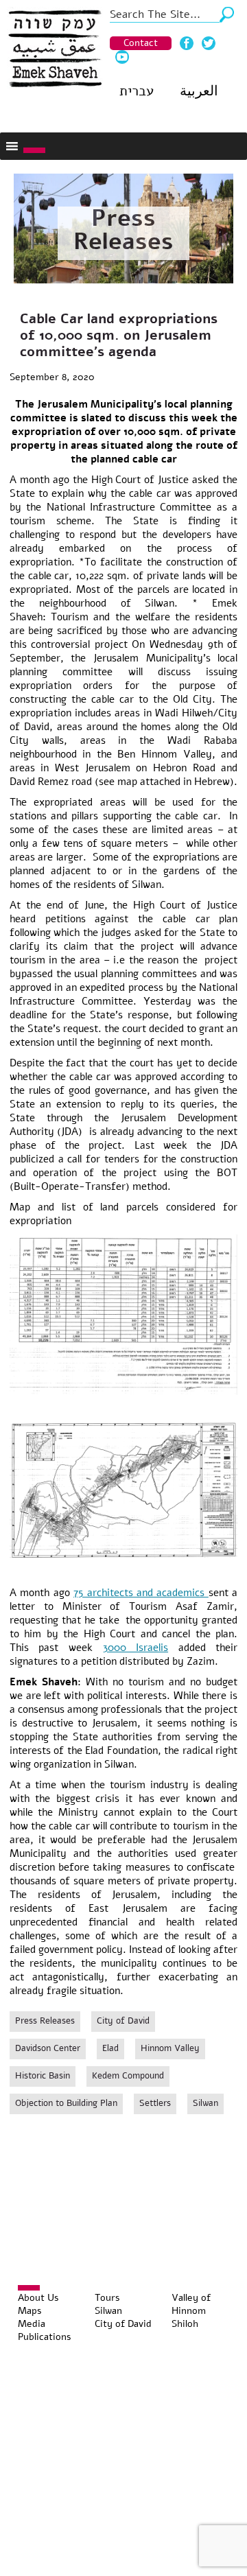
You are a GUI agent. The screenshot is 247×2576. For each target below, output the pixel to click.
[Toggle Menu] (34, 150)
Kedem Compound (128, 2076)
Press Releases (123, 230)
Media (32, 2324)
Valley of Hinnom (191, 2304)
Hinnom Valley (170, 2048)
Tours (107, 2298)
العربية (199, 91)
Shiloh (185, 2324)
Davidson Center (48, 2048)
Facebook (187, 43)
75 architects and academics (141, 1593)
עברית (137, 91)
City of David (123, 2021)
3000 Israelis (136, 1648)
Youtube (122, 57)
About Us (38, 2298)
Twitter (209, 43)
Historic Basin (43, 2076)
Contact (141, 43)
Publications (45, 2337)
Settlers (155, 2103)
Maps (30, 2311)
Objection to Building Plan (66, 2103)
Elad (110, 2048)
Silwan (205, 2103)
